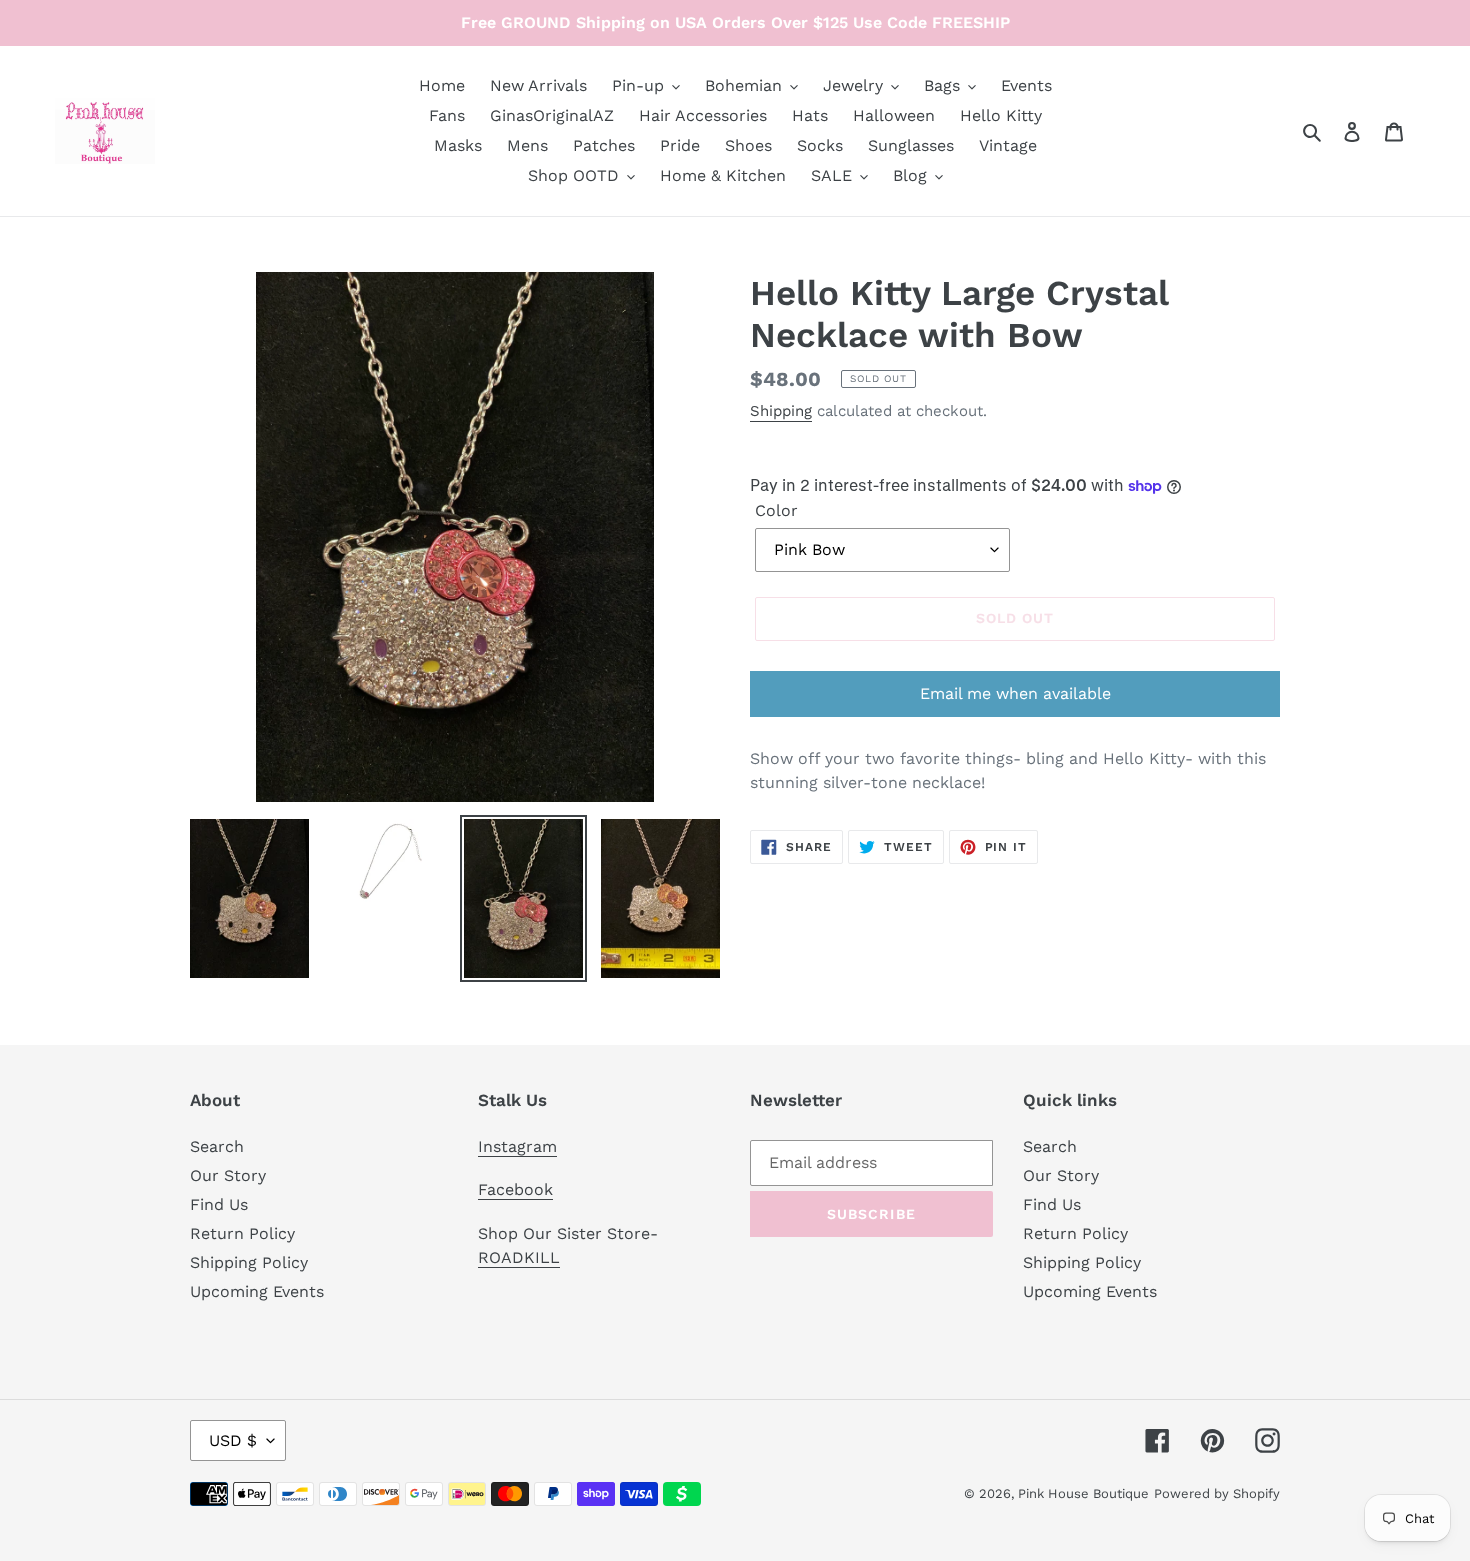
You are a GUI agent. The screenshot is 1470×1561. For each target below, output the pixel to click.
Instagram (517, 1146)
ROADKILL (519, 1257)
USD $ (233, 1440)
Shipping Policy (249, 1262)
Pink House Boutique (1083, 1493)
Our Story (228, 1175)
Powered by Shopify (1217, 1493)
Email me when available (1015, 693)
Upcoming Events (257, 1291)
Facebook (515, 1189)
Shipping (781, 411)
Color (776, 510)
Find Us (219, 1204)
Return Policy (242, 1233)
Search (217, 1146)
